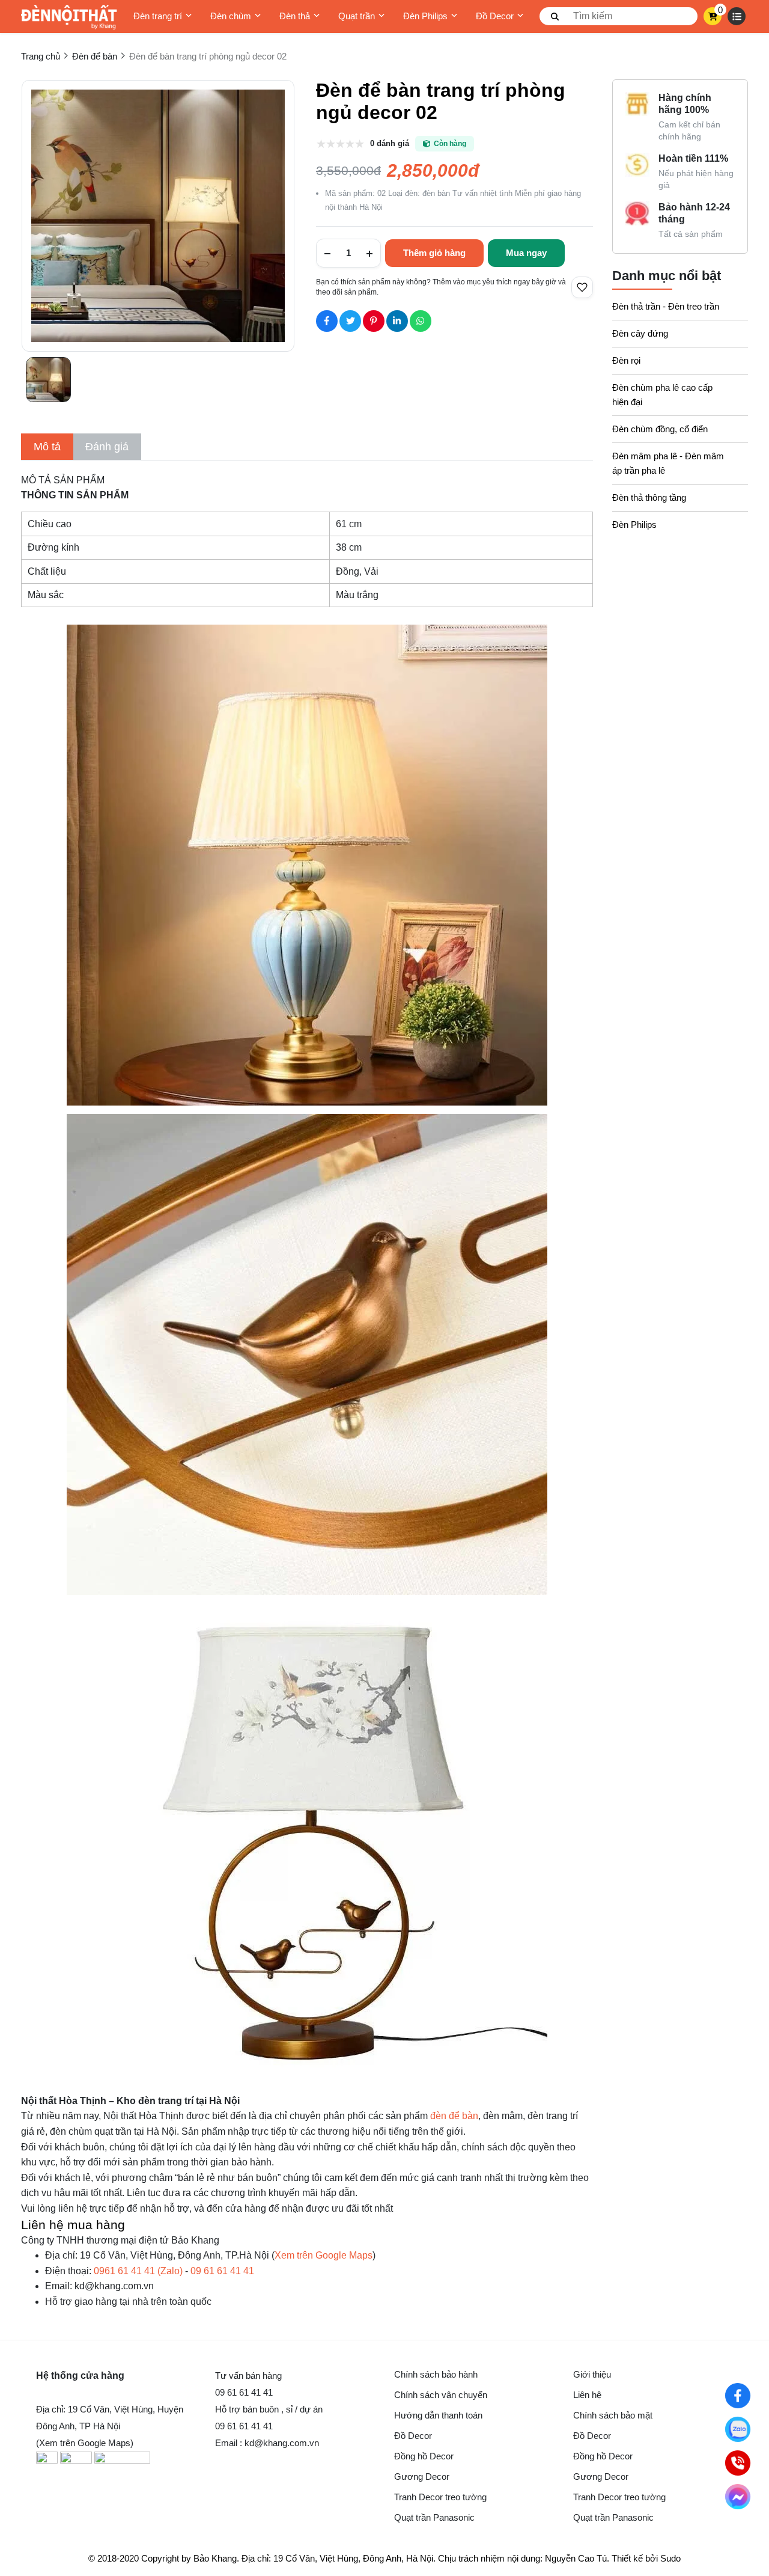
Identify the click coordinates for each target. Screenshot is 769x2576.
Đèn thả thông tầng (649, 497)
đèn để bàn (454, 2116)
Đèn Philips (425, 16)
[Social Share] (327, 321)
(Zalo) (138, 2271)
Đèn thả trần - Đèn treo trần (666, 306)
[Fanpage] (738, 2396)
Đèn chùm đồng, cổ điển (660, 429)
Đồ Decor (495, 16)
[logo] (69, 17)
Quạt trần (357, 16)
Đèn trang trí (158, 16)
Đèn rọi (626, 360)
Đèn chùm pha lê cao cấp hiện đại (662, 395)
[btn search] (555, 16)
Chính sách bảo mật (613, 2415)
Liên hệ (587, 2395)
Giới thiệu (592, 2374)
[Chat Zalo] (738, 2429)
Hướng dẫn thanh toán (438, 2415)
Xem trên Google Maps (324, 2255)
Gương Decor (422, 2477)
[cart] (713, 16)
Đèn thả (295, 16)
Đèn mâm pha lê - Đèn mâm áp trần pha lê (668, 463)
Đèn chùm (231, 16)
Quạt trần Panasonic (434, 2517)
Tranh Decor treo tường (440, 2497)
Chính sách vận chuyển (441, 2395)
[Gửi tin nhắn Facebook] (738, 2497)
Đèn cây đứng (640, 333)
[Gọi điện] (738, 2463)
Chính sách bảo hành (436, 2374)
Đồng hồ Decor (424, 2456)
